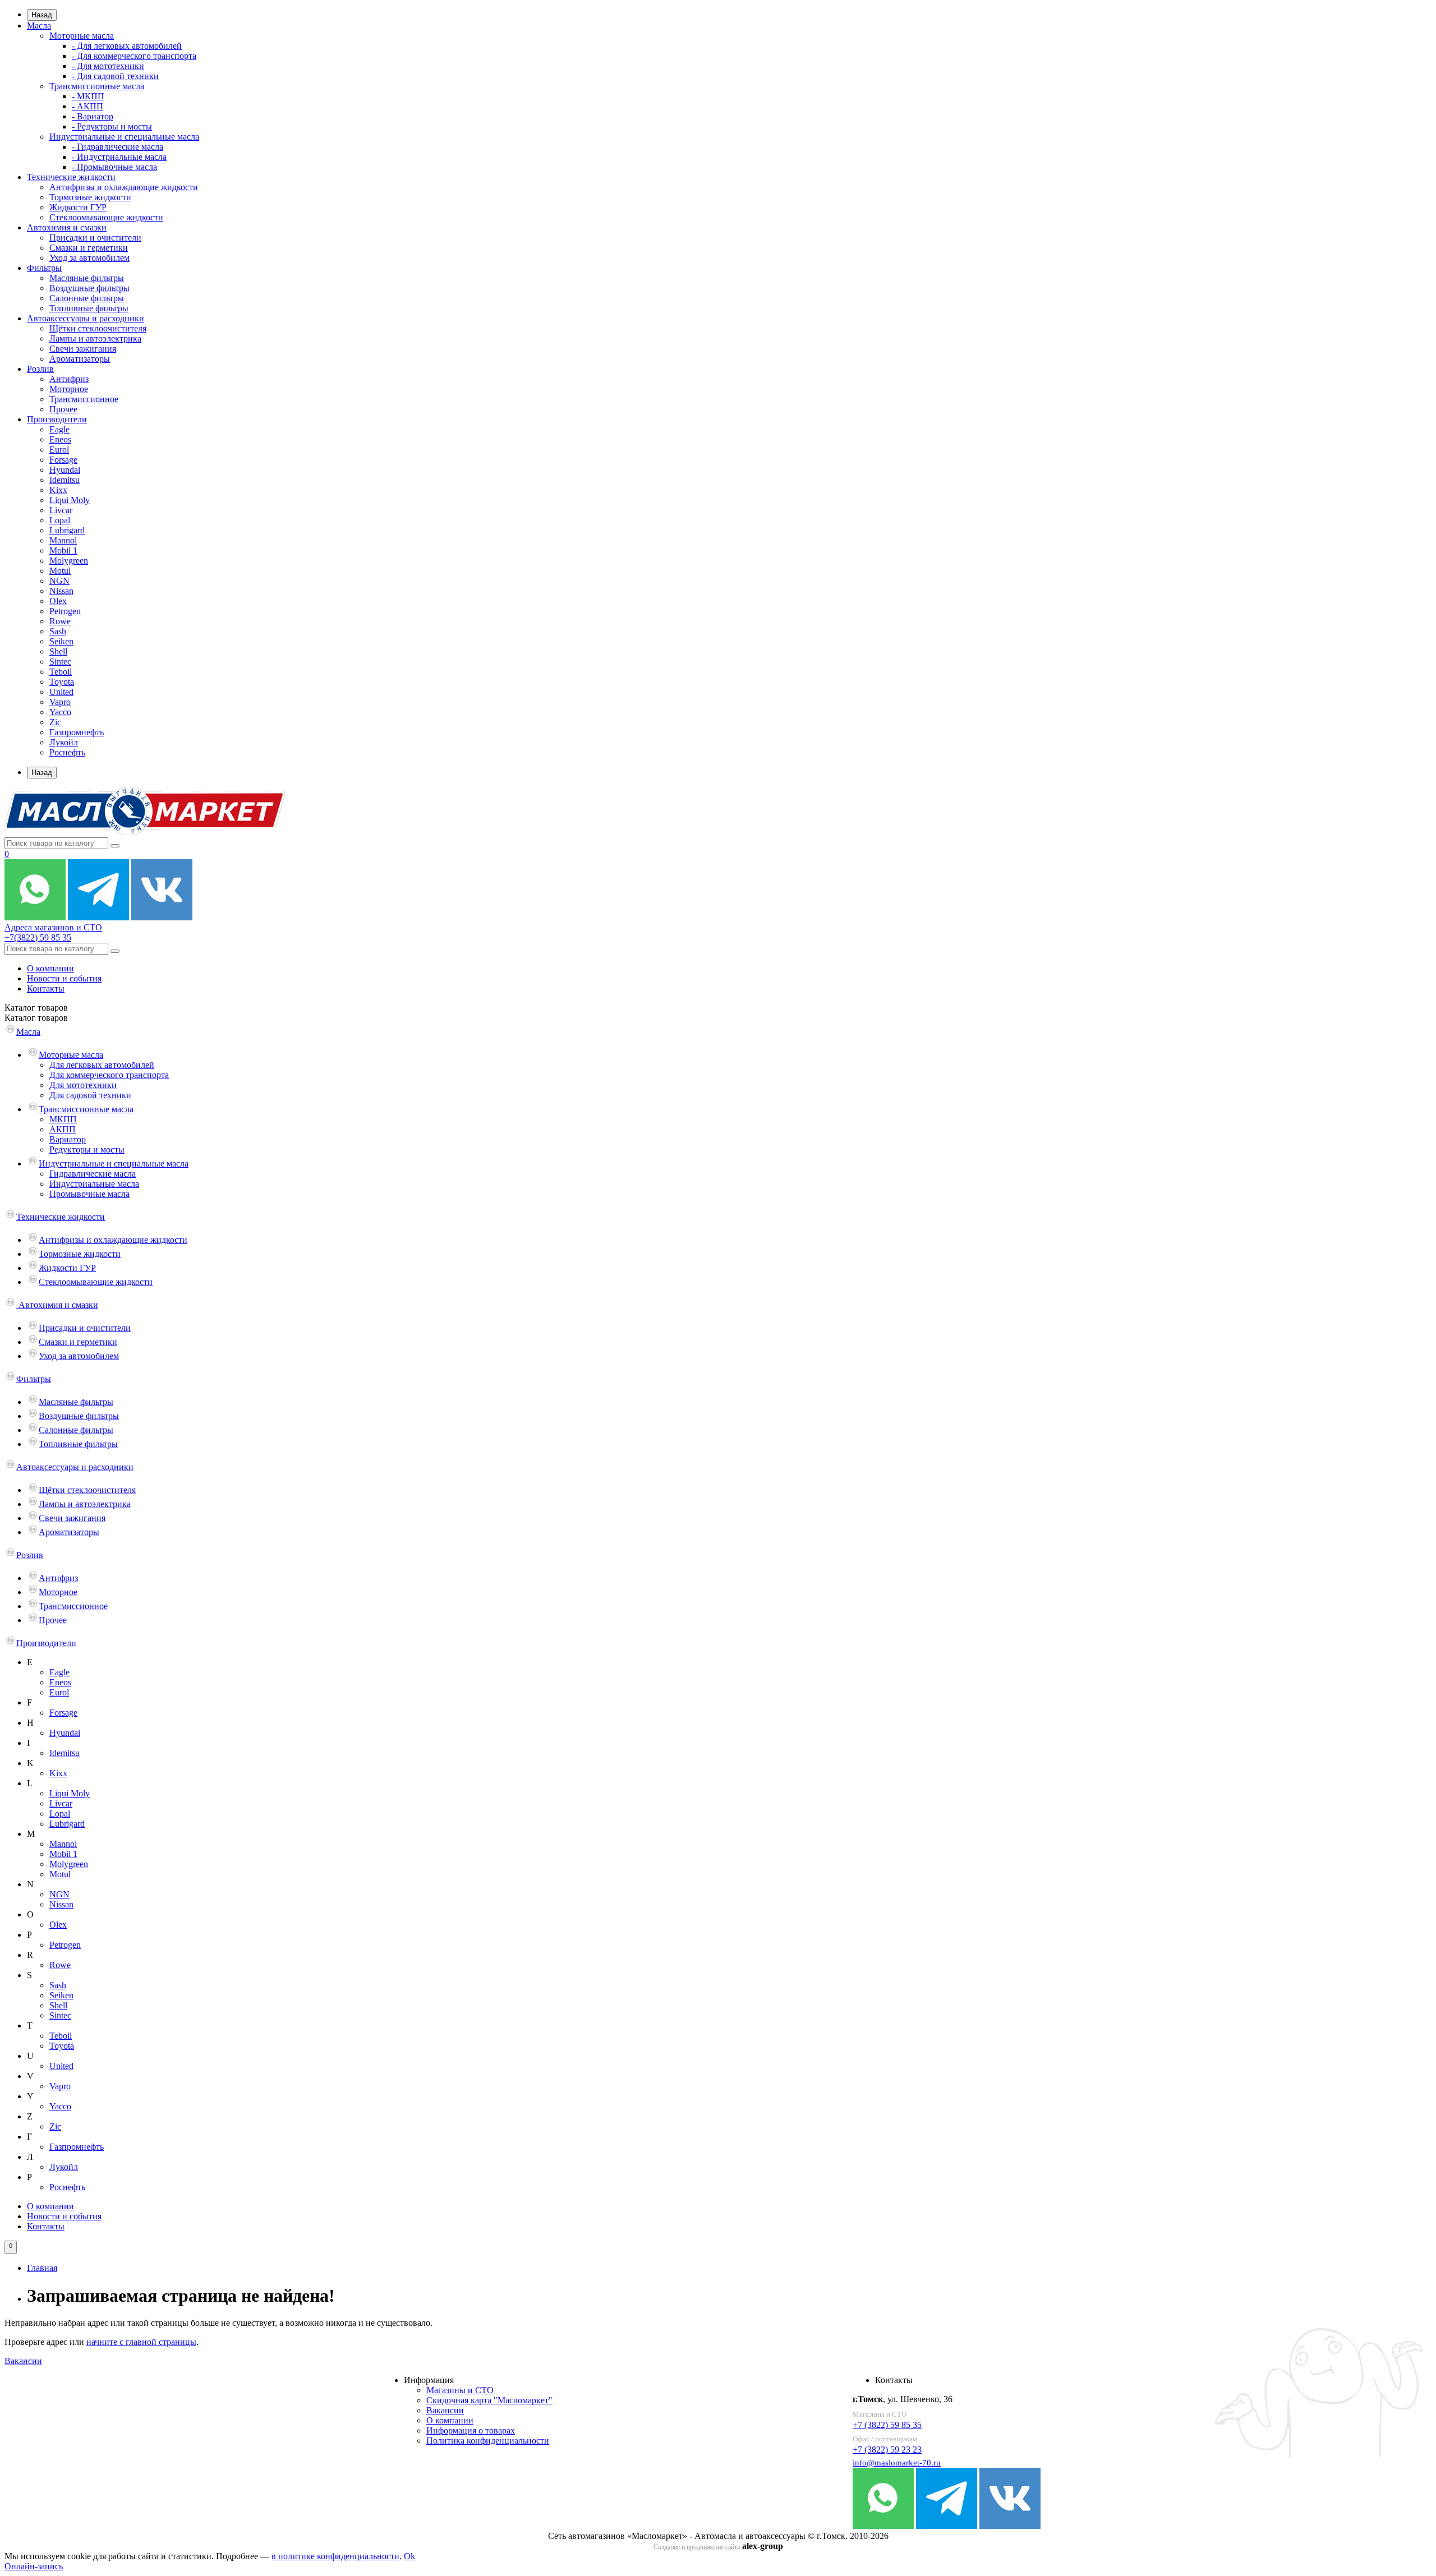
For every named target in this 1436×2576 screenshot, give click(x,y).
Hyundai (65, 470)
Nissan (61, 591)
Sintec (60, 662)
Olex (58, 601)
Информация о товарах (471, 2430)
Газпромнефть (77, 732)
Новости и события (64, 978)
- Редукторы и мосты (112, 126)
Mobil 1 (63, 550)
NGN (59, 581)
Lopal (60, 520)
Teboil (61, 672)
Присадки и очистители (95, 238)
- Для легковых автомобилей (127, 46)
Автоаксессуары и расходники (86, 318)
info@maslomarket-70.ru (897, 2463)
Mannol (63, 540)
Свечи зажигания (83, 349)
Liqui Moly (70, 500)
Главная (42, 2268)
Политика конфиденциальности (488, 2441)
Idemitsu (65, 480)
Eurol (59, 450)
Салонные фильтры (87, 298)
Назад (42, 15)
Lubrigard (67, 530)
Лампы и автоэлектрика (95, 338)
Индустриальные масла (94, 1184)
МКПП (63, 1119)
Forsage (63, 460)
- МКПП (88, 96)
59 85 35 (38, 937)
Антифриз (69, 379)
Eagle (59, 429)
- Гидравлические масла (118, 147)
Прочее (63, 409)
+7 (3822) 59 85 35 (887, 2425)
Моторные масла (82, 36)
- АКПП (88, 106)
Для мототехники (83, 1085)
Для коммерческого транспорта (109, 1075)
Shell (58, 651)
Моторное (69, 389)
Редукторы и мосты (87, 1149)
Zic (55, 722)
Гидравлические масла (93, 1174)
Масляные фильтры (87, 278)
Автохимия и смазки (67, 227)
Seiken (61, 641)
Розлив (40, 369)
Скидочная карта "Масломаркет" (489, 2400)
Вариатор (68, 1139)
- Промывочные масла (114, 167)
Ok (409, 2556)
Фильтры (44, 268)
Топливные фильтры (89, 308)
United (61, 692)
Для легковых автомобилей (102, 1065)
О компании (50, 968)
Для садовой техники (90, 1095)
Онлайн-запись (34, 2566)
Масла (39, 26)
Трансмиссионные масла (97, 86)
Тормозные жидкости (90, 197)
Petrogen (65, 611)
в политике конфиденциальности (335, 2556)
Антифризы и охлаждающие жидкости (124, 187)
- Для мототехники (108, 66)
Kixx (58, 490)
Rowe (60, 621)
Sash (58, 631)
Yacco (60, 712)
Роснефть (67, 752)
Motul (60, 571)
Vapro (60, 702)
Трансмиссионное (84, 399)
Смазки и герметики (89, 248)
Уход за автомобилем (89, 258)
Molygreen (69, 561)
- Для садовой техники (115, 76)
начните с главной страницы (141, 2342)
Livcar (61, 510)
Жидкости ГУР (78, 207)
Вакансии (23, 2361)
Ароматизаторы (80, 359)
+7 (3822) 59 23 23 (887, 2450)
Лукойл (64, 742)
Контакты (46, 989)
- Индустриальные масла (119, 157)
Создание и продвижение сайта (697, 2547)
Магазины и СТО (460, 2390)
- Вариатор (93, 116)
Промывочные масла (89, 1194)
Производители (57, 419)
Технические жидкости (71, 177)
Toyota (62, 682)
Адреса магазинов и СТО (53, 927)
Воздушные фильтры (89, 288)
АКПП (63, 1129)
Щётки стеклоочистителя (98, 328)
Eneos (60, 439)
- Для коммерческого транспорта (134, 56)
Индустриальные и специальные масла (124, 137)
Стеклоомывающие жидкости (106, 217)
